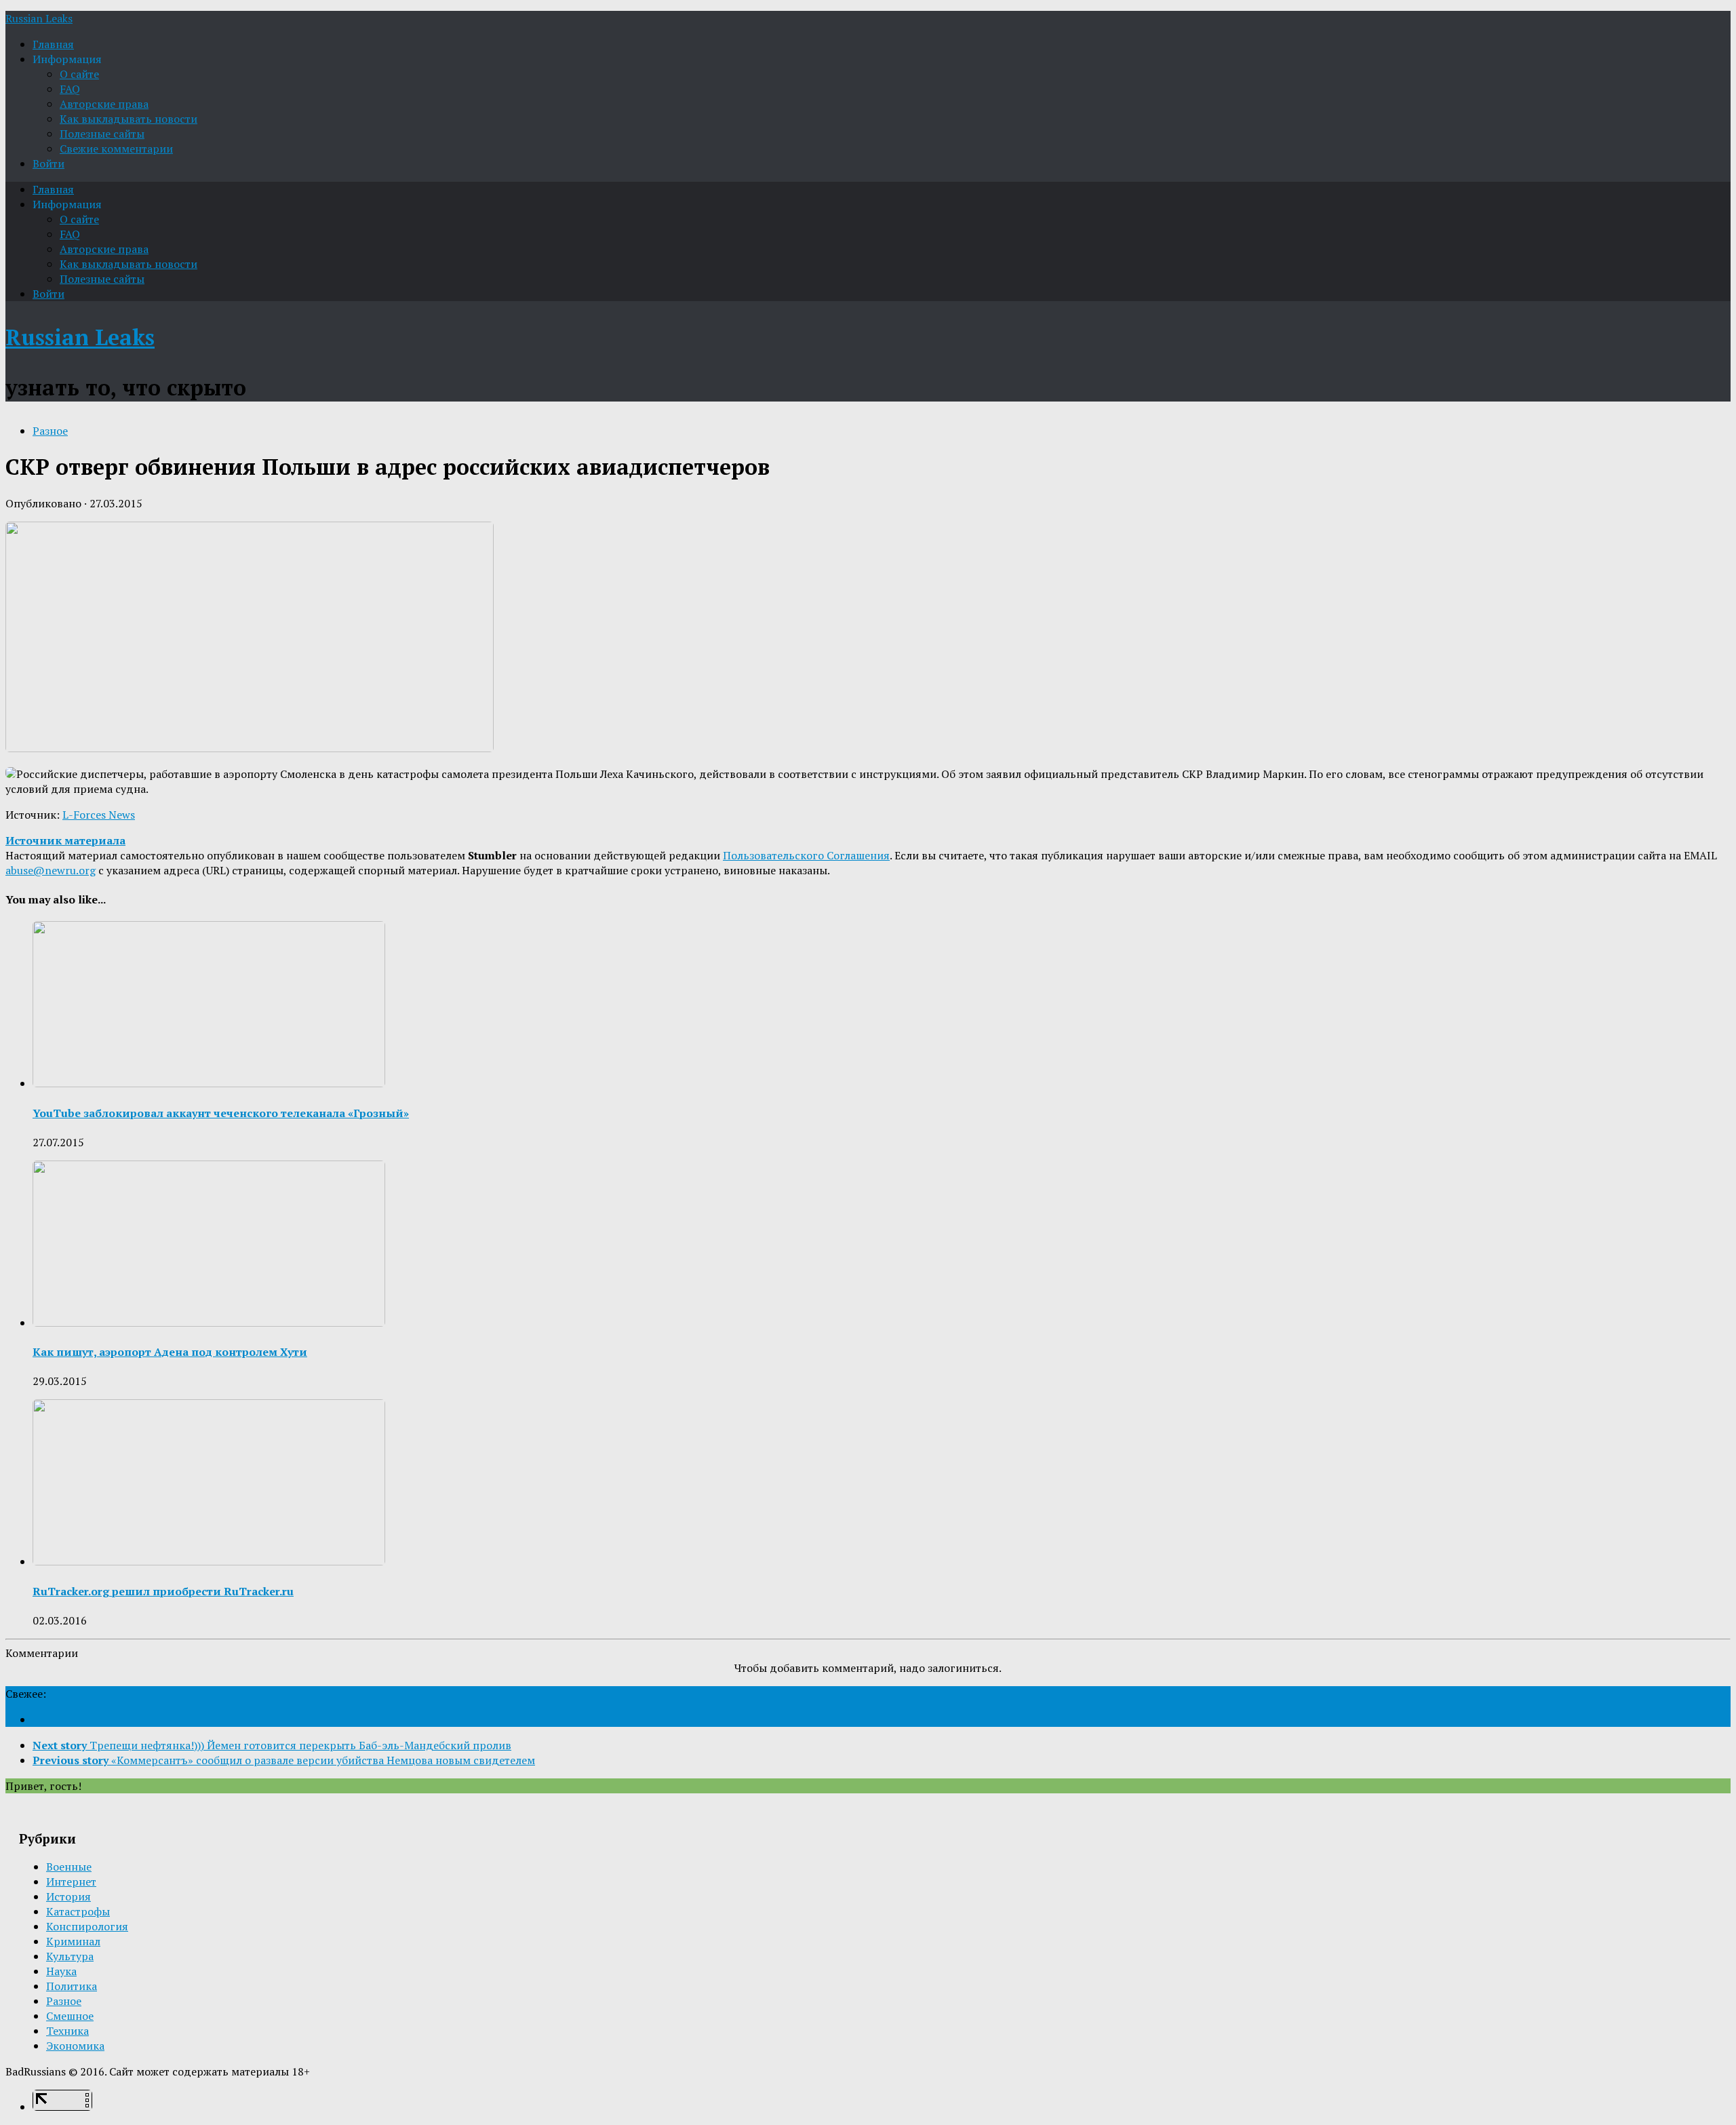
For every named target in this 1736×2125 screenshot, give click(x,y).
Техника (67, 2031)
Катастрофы (78, 1911)
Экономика (75, 2046)
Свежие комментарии (116, 149)
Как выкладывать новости (129, 119)
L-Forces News (99, 815)
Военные (69, 1867)
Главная (53, 44)
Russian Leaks (39, 18)
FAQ (70, 89)
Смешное (70, 2016)
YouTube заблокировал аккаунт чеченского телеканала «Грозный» (221, 1113)
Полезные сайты (102, 134)
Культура (70, 1956)
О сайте (79, 74)
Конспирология (87, 1926)
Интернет (71, 1882)
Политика (72, 1986)
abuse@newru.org (51, 870)
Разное (50, 431)
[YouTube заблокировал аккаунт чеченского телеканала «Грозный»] (209, 1083)
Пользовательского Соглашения (806, 855)
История (68, 1896)
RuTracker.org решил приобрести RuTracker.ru (163, 1591)
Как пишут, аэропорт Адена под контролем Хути (170, 1352)
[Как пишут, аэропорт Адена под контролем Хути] (209, 1323)
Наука (61, 1971)
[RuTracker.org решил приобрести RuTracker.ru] (209, 1561)
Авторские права (104, 104)
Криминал (73, 1941)
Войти (48, 163)
